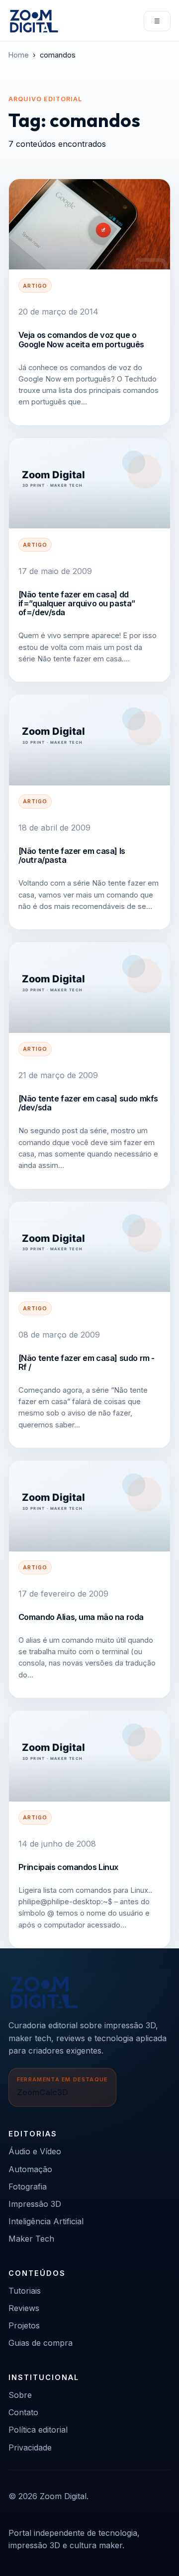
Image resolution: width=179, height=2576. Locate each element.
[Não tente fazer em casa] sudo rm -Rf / (87, 1362)
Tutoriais (25, 2291)
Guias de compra (41, 2343)
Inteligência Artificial (46, 2221)
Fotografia (28, 2187)
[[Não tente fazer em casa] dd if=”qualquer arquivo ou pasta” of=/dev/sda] (89, 483)
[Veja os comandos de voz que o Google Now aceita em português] (89, 224)
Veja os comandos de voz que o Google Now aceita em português (81, 339)
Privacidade (30, 2447)
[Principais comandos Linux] (89, 1756)
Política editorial (38, 2430)
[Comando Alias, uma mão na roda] (89, 1506)
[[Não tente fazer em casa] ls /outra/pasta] (89, 740)
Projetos (24, 2325)
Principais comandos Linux (68, 1867)
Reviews (24, 2308)
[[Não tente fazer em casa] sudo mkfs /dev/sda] (89, 987)
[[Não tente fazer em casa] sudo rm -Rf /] (89, 1247)
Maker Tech (31, 2239)
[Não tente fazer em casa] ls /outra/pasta (72, 855)
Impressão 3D (35, 2204)
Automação (30, 2169)
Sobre (20, 2395)
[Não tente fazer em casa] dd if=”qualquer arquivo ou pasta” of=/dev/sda (77, 604)
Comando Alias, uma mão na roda (81, 1617)
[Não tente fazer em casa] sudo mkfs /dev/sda (88, 1103)
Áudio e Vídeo (35, 2151)
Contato (23, 2412)
